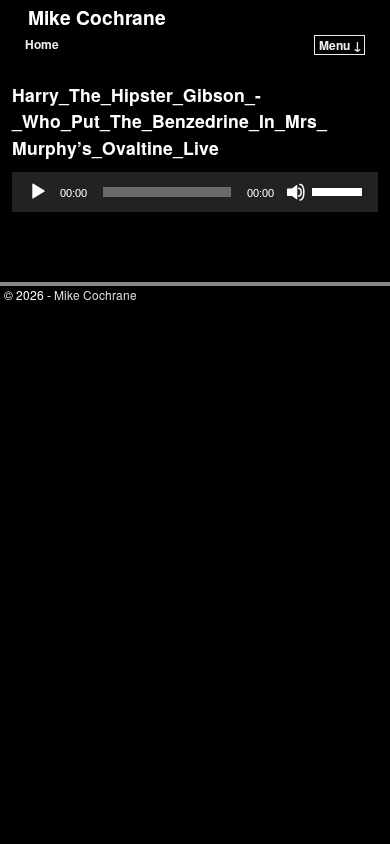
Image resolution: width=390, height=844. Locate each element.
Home (42, 44)
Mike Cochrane (97, 17)
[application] (195, 192)
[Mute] (296, 192)
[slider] (340, 190)
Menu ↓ (340, 45)
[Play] (38, 192)
